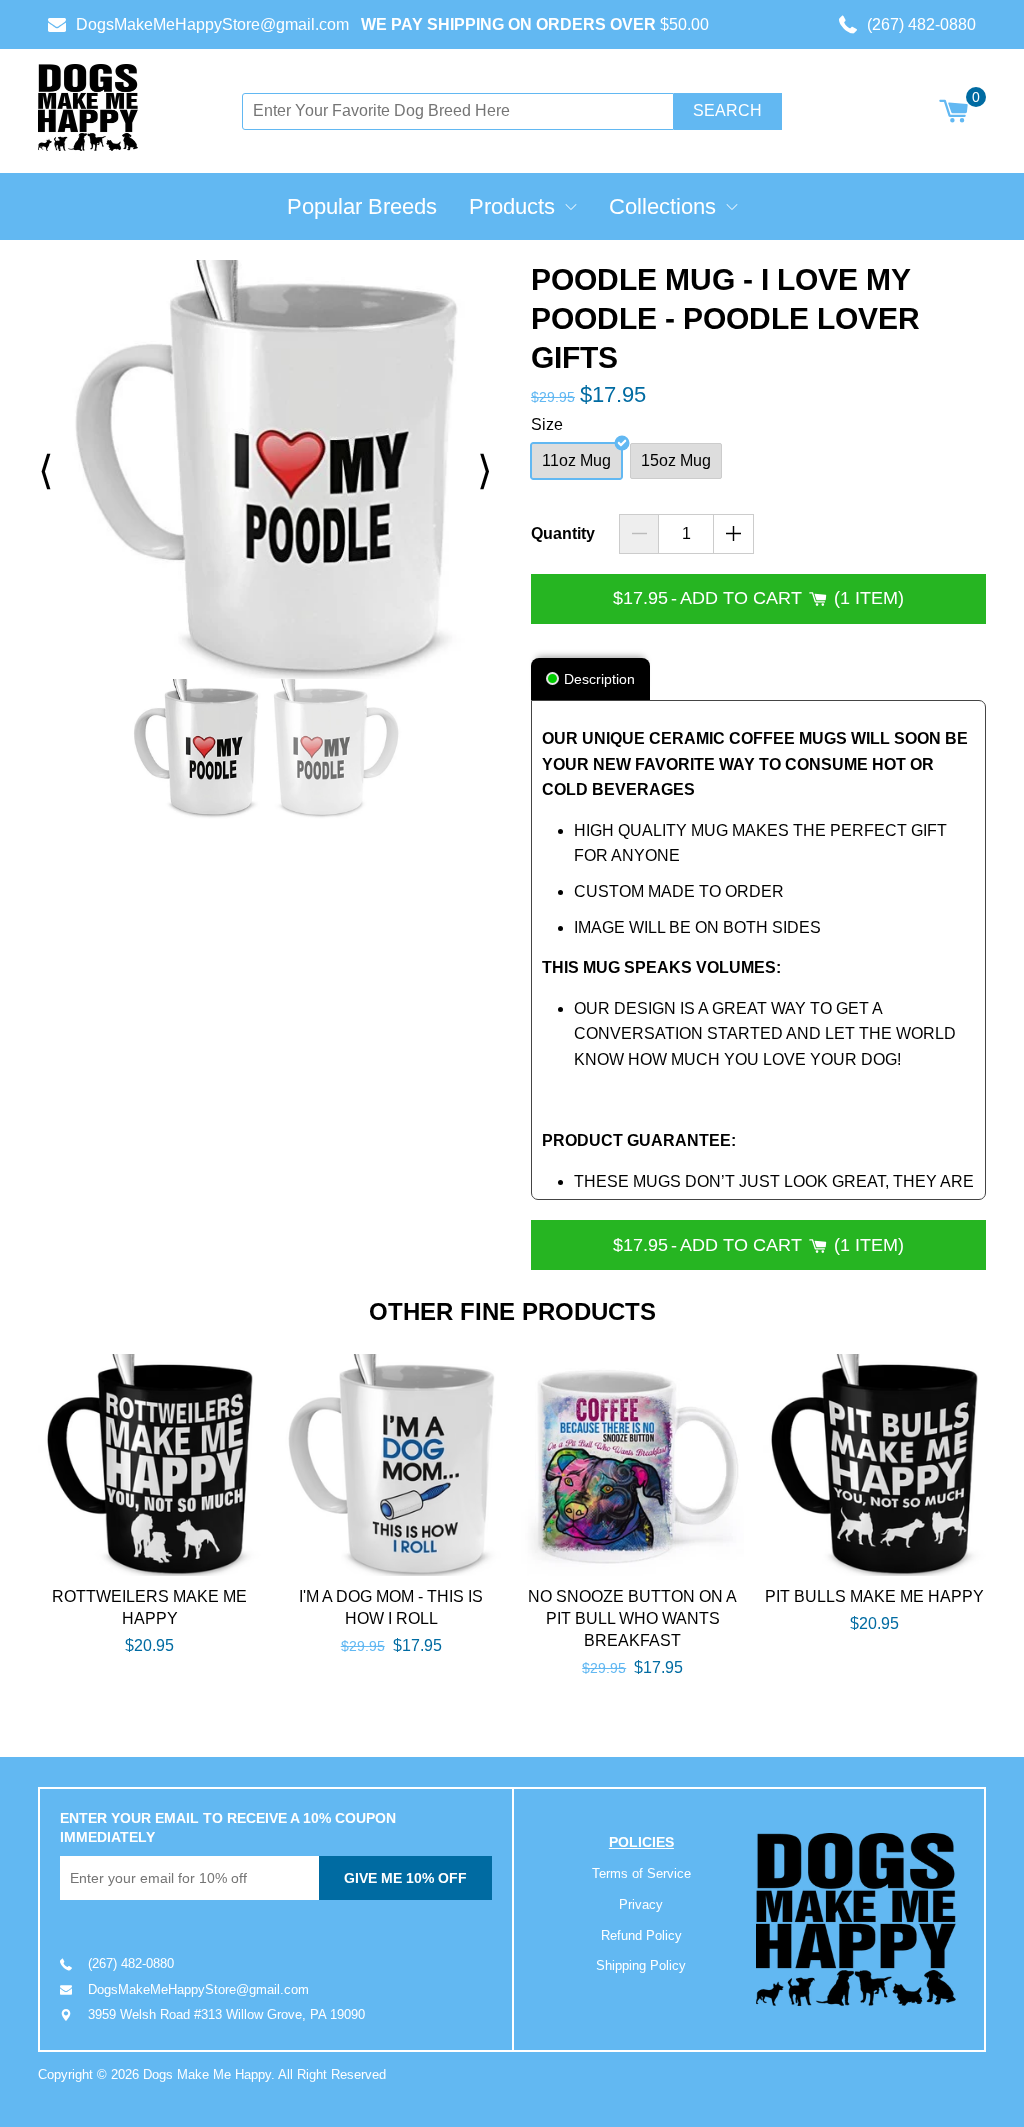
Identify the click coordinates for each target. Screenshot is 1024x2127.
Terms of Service (641, 1873)
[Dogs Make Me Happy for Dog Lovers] (88, 107)
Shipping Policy (641, 1965)
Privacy (641, 1904)
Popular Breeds (362, 206)
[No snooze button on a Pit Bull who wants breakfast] (632, 1465)
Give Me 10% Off (405, 1878)
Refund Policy (641, 1935)
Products (512, 206)
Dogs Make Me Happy (207, 2074)
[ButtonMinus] (639, 534)
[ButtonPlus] (733, 534)
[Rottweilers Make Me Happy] (149, 1465)
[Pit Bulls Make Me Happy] (874, 1465)
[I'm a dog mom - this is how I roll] (391, 1465)
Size (547, 424)
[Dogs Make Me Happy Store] (856, 1919)
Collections (662, 206)
